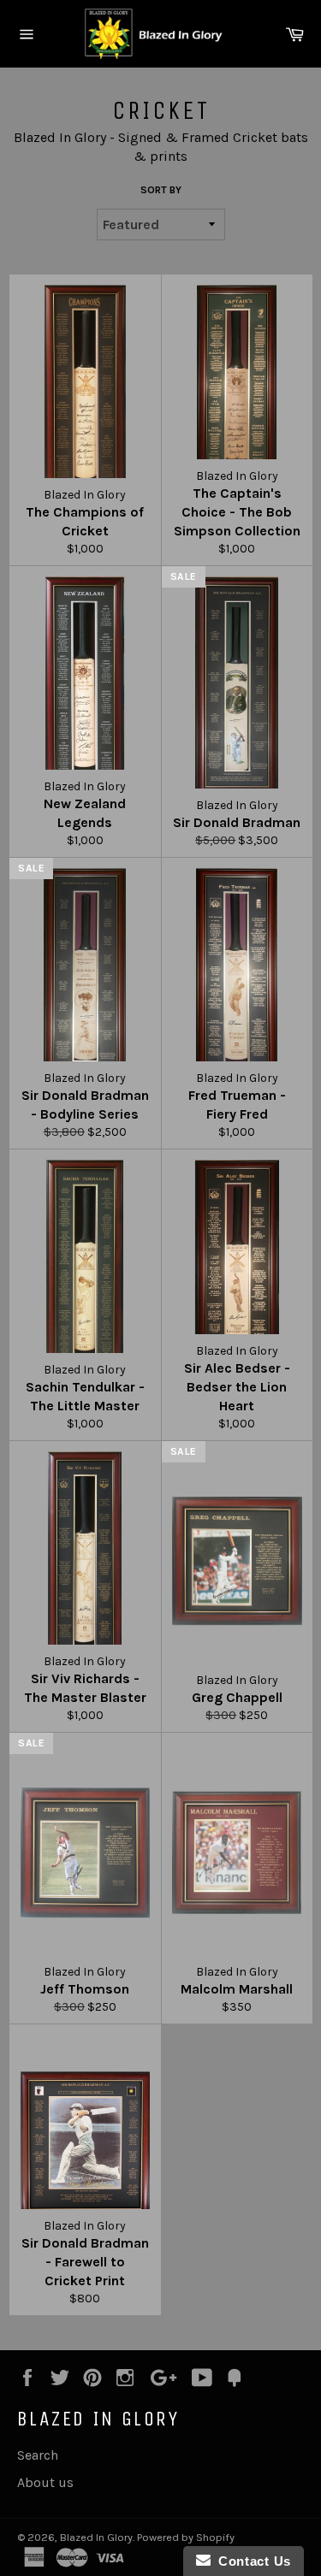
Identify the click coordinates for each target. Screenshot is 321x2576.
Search (38, 2455)
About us (45, 2482)
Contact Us (251, 2561)
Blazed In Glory (96, 2537)
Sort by (161, 190)
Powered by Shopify (186, 2537)
